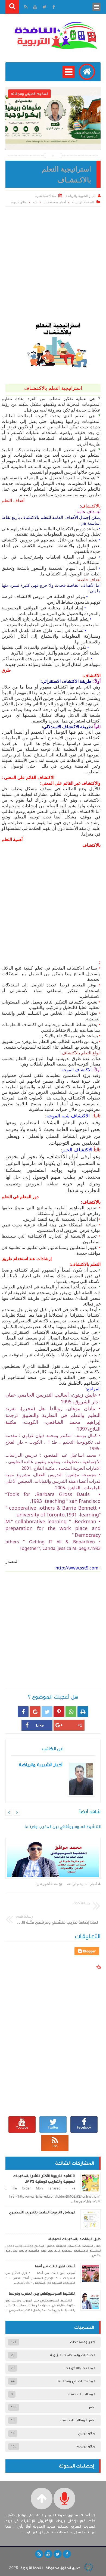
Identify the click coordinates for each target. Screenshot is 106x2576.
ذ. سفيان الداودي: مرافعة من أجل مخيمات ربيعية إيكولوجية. (53, 133)
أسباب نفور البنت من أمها (55, 2266)
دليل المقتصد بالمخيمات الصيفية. (74, 2239)
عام (35, 202)
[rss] (39, 2554)
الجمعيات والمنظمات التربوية (73, 2355)
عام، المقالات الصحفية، (77, 2420)
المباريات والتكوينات (80, 2368)
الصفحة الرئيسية (83, 202)
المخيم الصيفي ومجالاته (77, 2381)
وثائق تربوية (19, 202)
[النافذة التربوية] (56, 35)
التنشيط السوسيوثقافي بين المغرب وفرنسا (42, 2294)
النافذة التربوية (32, 2568)
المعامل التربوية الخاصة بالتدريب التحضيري (42, 2212)
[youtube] (48, 2554)
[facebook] (67, 2554)
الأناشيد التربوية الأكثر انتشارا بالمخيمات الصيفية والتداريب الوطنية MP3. (44, 2179)
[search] (12, 7)
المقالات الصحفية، (81, 2394)
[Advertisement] (53, 262)
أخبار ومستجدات (55, 202)
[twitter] (58, 2554)
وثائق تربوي (87, 2433)
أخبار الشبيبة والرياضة (82, 1884)
